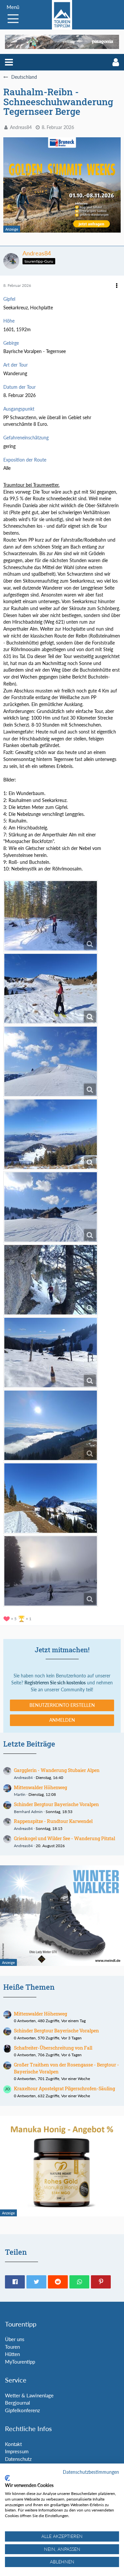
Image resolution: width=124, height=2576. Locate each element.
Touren (12, 2347)
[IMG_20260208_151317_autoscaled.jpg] (51, 1498)
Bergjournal (18, 2403)
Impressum (17, 2451)
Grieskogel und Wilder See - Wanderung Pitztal (64, 1838)
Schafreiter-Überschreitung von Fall (53, 2048)
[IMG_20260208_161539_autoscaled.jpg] (51, 1571)
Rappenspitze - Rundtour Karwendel (53, 1821)
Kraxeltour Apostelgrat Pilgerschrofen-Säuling (64, 2088)
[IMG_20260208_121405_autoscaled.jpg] (51, 1134)
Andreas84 (21, 127)
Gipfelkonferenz (22, 2410)
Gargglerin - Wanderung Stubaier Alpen (57, 1770)
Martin (20, 1794)
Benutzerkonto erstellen (62, 1705)
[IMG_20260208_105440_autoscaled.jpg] (51, 916)
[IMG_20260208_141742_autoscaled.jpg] (51, 1353)
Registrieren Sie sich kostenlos (55, 1683)
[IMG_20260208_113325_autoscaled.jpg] (51, 989)
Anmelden (62, 1720)
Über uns (15, 2339)
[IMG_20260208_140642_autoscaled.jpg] (51, 1280)
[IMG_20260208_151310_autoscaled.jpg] (51, 1425)
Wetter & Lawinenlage (29, 2395)
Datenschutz (18, 2459)
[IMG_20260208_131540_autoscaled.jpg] (51, 1207)
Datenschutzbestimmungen (91, 2472)
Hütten (12, 2354)
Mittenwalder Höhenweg (41, 1787)
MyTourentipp (20, 2362)
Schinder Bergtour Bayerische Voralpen (56, 1804)
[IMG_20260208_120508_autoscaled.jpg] (51, 1061)
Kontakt (13, 2444)
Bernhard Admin (28, 1812)
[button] (9, 62)
